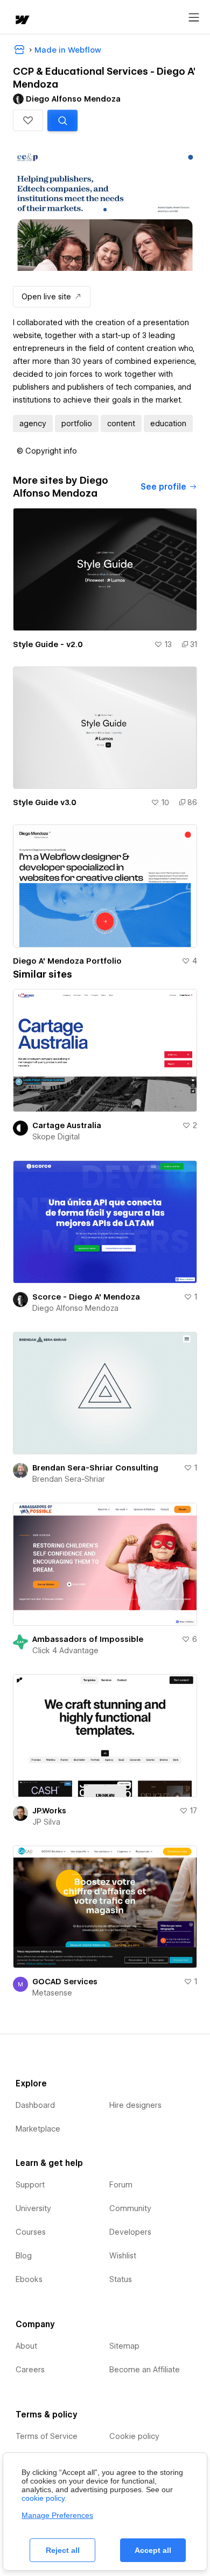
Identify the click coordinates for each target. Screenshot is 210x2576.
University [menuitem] (33, 2208)
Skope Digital (56, 1137)
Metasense (52, 1993)
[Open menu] (194, 18)
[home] (22, 21)
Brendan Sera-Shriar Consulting (95, 1468)
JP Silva (46, 1822)
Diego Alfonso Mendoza (75, 1308)
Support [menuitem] (30, 2185)
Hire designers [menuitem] (135, 2105)
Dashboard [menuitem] (35, 2105)
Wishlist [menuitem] (123, 2256)
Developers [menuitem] (130, 2232)
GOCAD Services (65, 1982)
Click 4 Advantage (65, 1651)
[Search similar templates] (62, 120)
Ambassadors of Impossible (88, 1639)
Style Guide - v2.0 (48, 644)
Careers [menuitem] (30, 2370)
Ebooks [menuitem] (29, 2279)
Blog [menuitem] (24, 2256)
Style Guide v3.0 (45, 802)
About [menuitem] (26, 2346)
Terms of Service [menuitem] (47, 2436)
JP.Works (49, 1811)
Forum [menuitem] (121, 2185)
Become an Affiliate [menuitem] (145, 2370)
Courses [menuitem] (31, 2232)
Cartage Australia (67, 1125)
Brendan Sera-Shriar (69, 1479)
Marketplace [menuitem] (38, 2129)
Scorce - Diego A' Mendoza (86, 1297)
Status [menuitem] (121, 2279)
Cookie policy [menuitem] (134, 2436)
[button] (28, 120)
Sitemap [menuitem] (124, 2346)
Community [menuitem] (130, 2208)
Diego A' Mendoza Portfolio (67, 961)
